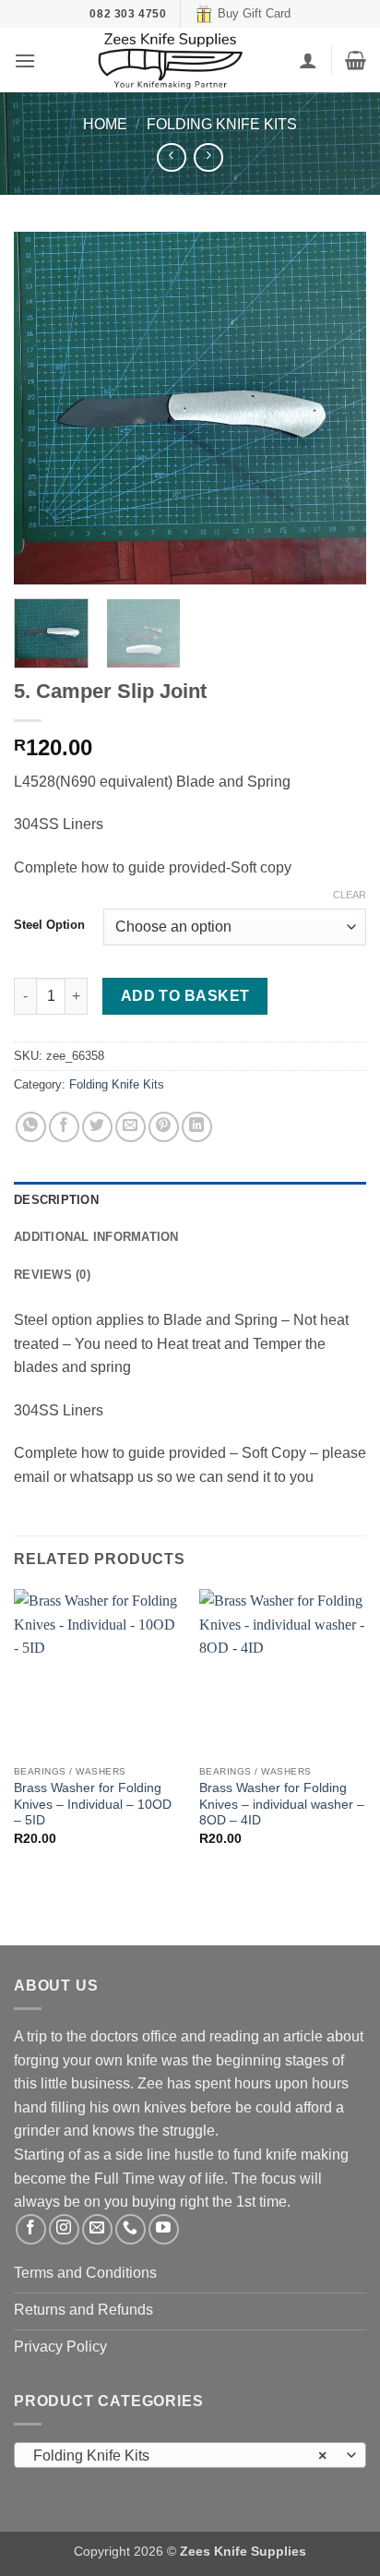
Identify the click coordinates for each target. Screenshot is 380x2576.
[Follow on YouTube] (164, 2229)
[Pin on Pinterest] (164, 1127)
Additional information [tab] (96, 1237)
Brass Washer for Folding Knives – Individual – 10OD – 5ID (93, 1804)
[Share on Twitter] (97, 1127)
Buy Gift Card (254, 13)
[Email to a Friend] (131, 1127)
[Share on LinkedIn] (197, 1127)
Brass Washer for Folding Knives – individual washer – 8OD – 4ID (282, 1804)
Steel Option (49, 925)
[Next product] (171, 157)
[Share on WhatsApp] (31, 1127)
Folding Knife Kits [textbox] (180, 2456)
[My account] (308, 60)
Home (105, 124)
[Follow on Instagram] (64, 2229)
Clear (350, 895)
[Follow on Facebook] (31, 2229)
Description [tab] (56, 1200)
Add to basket (185, 996)
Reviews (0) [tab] (52, 1275)
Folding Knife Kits (222, 124)
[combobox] (190, 2455)
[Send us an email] (97, 2229)
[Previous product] (208, 157)
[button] (25, 60)
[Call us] (131, 2229)
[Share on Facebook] (64, 1127)
